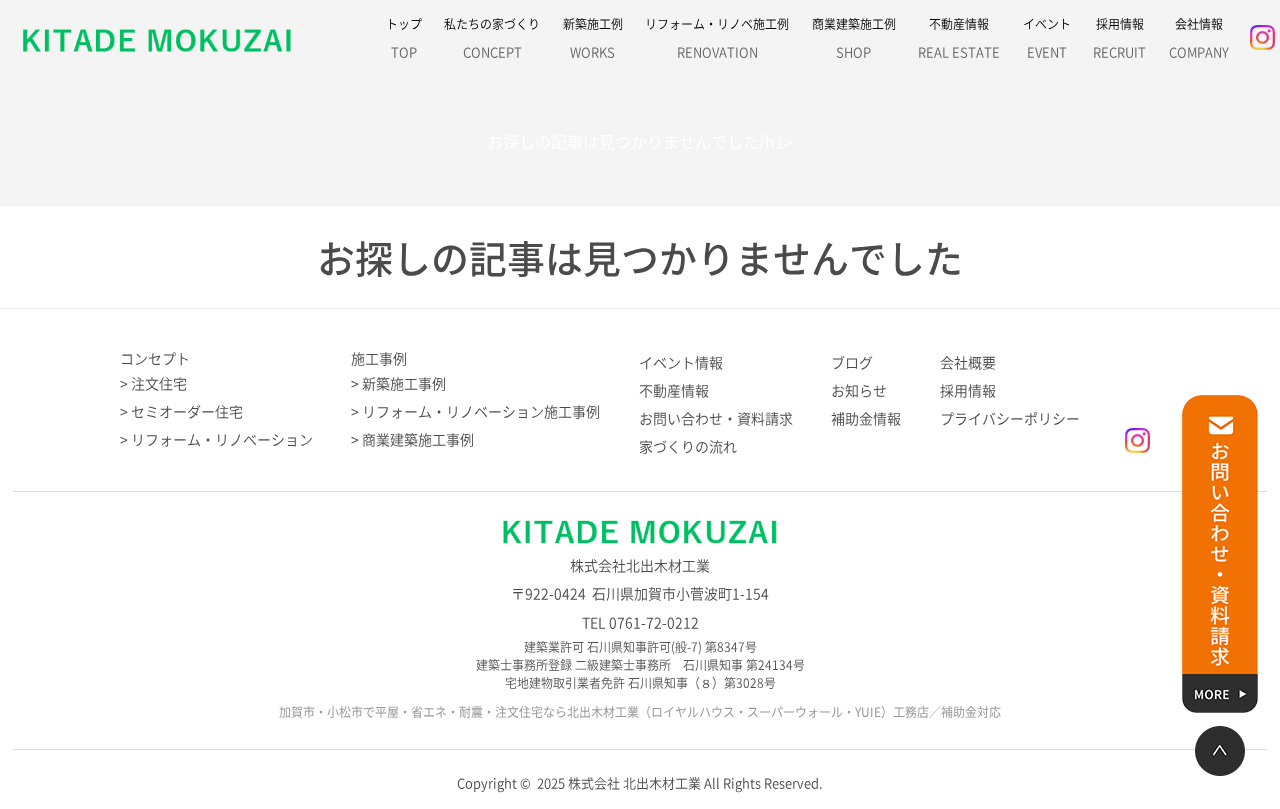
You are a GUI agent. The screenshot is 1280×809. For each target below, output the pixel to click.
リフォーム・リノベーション (222, 440)
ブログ (852, 363)
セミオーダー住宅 (187, 412)
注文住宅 (159, 384)
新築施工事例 (404, 384)
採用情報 (1119, 38)
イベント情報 (681, 363)
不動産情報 (959, 38)
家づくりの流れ (688, 447)
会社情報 (1199, 38)
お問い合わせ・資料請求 (716, 419)
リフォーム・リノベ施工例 (717, 38)
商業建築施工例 (854, 38)
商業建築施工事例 (418, 440)
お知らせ (859, 391)
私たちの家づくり (492, 38)
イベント (1047, 38)
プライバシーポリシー (1010, 419)
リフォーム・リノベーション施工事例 (481, 412)
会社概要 (968, 363)
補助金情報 (866, 419)
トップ (404, 38)
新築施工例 (593, 38)
